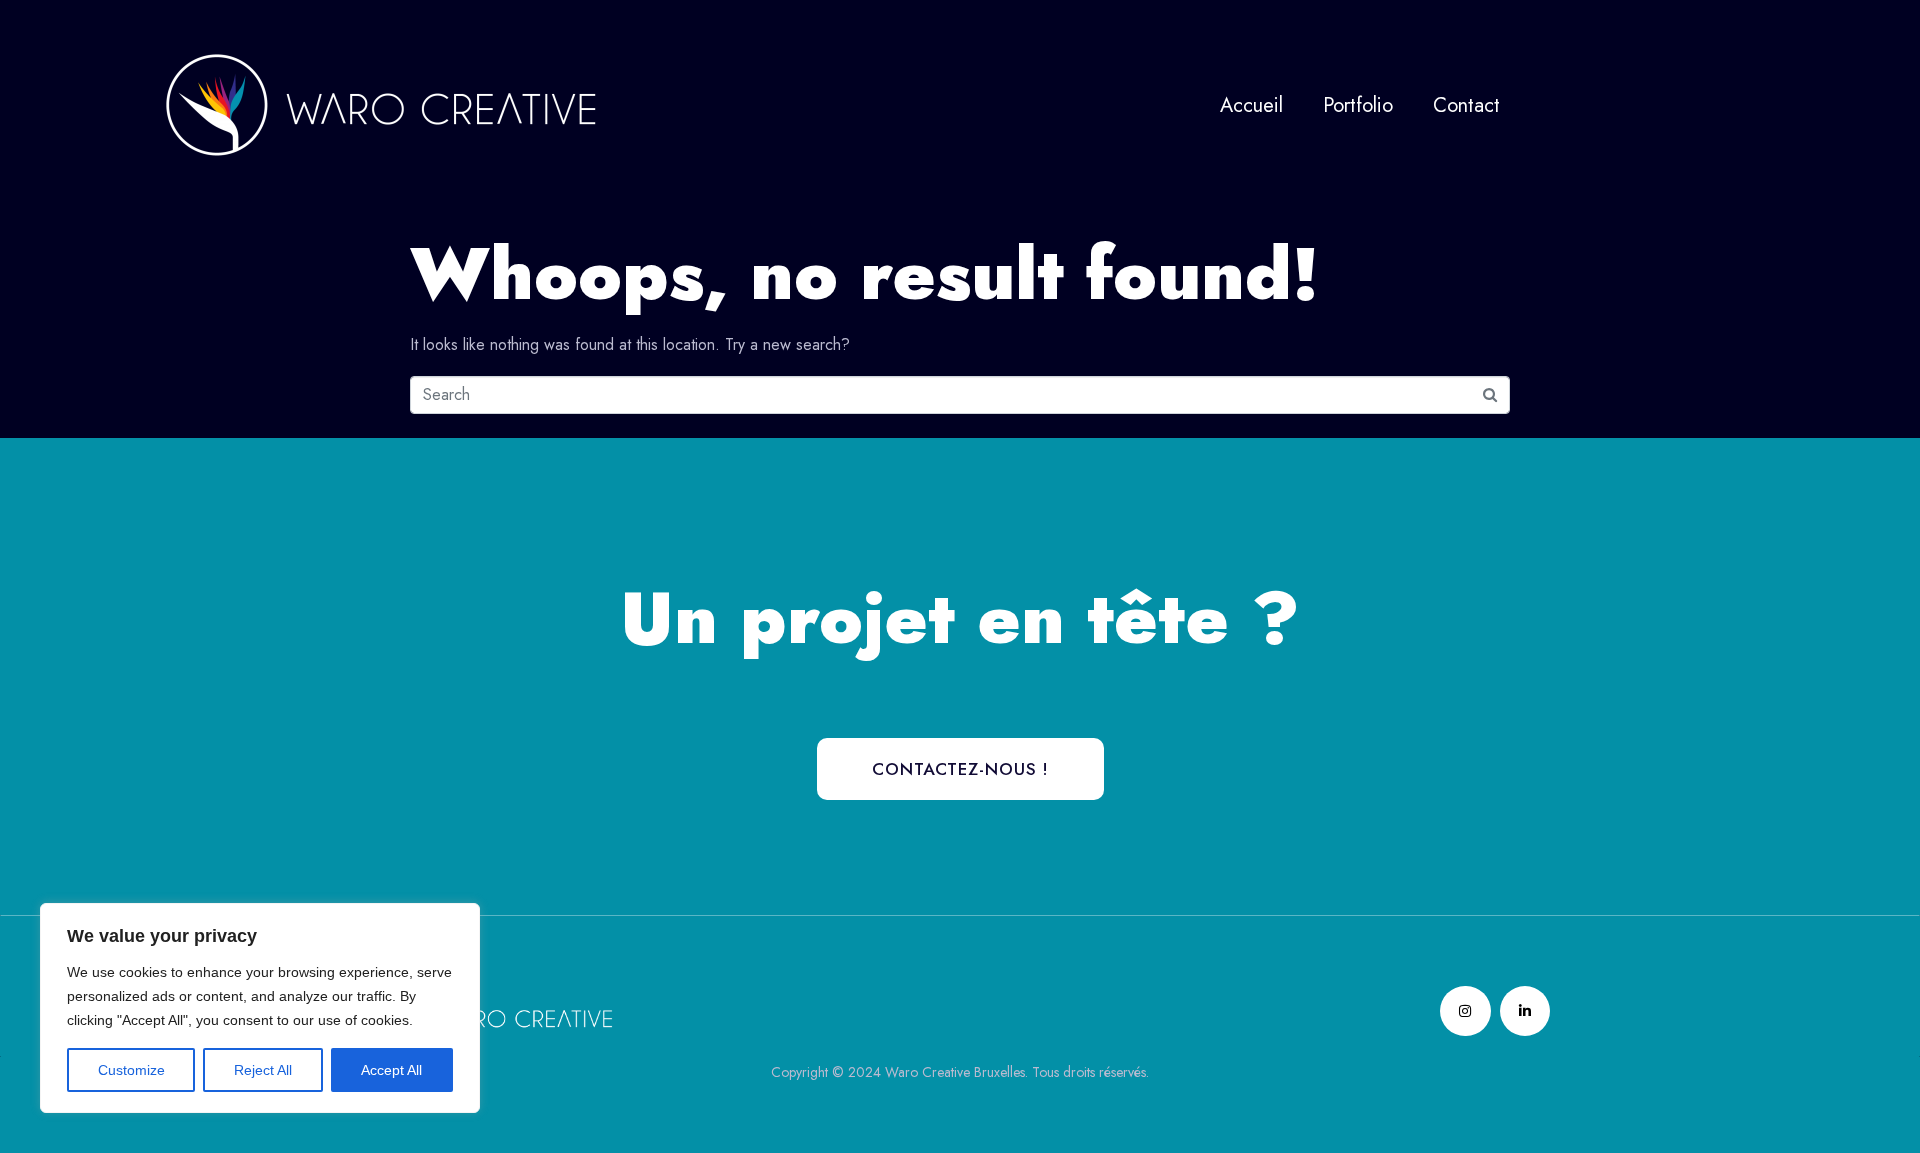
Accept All (391, 1070)
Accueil (1251, 105)
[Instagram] (1465, 1011)
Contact (1466, 105)
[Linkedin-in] (1525, 1011)
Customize (131, 1070)
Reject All (263, 1070)
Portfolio (1358, 105)
